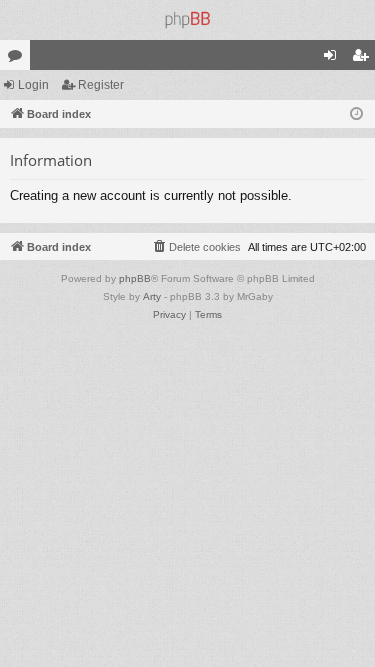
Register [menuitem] (364, 59)
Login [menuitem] (334, 59)
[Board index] (187, 20)
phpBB (135, 278)
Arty (152, 296)
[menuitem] (196, 247)
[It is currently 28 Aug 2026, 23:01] (356, 114)
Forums (19, 59)
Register (101, 85)
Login (33, 85)
